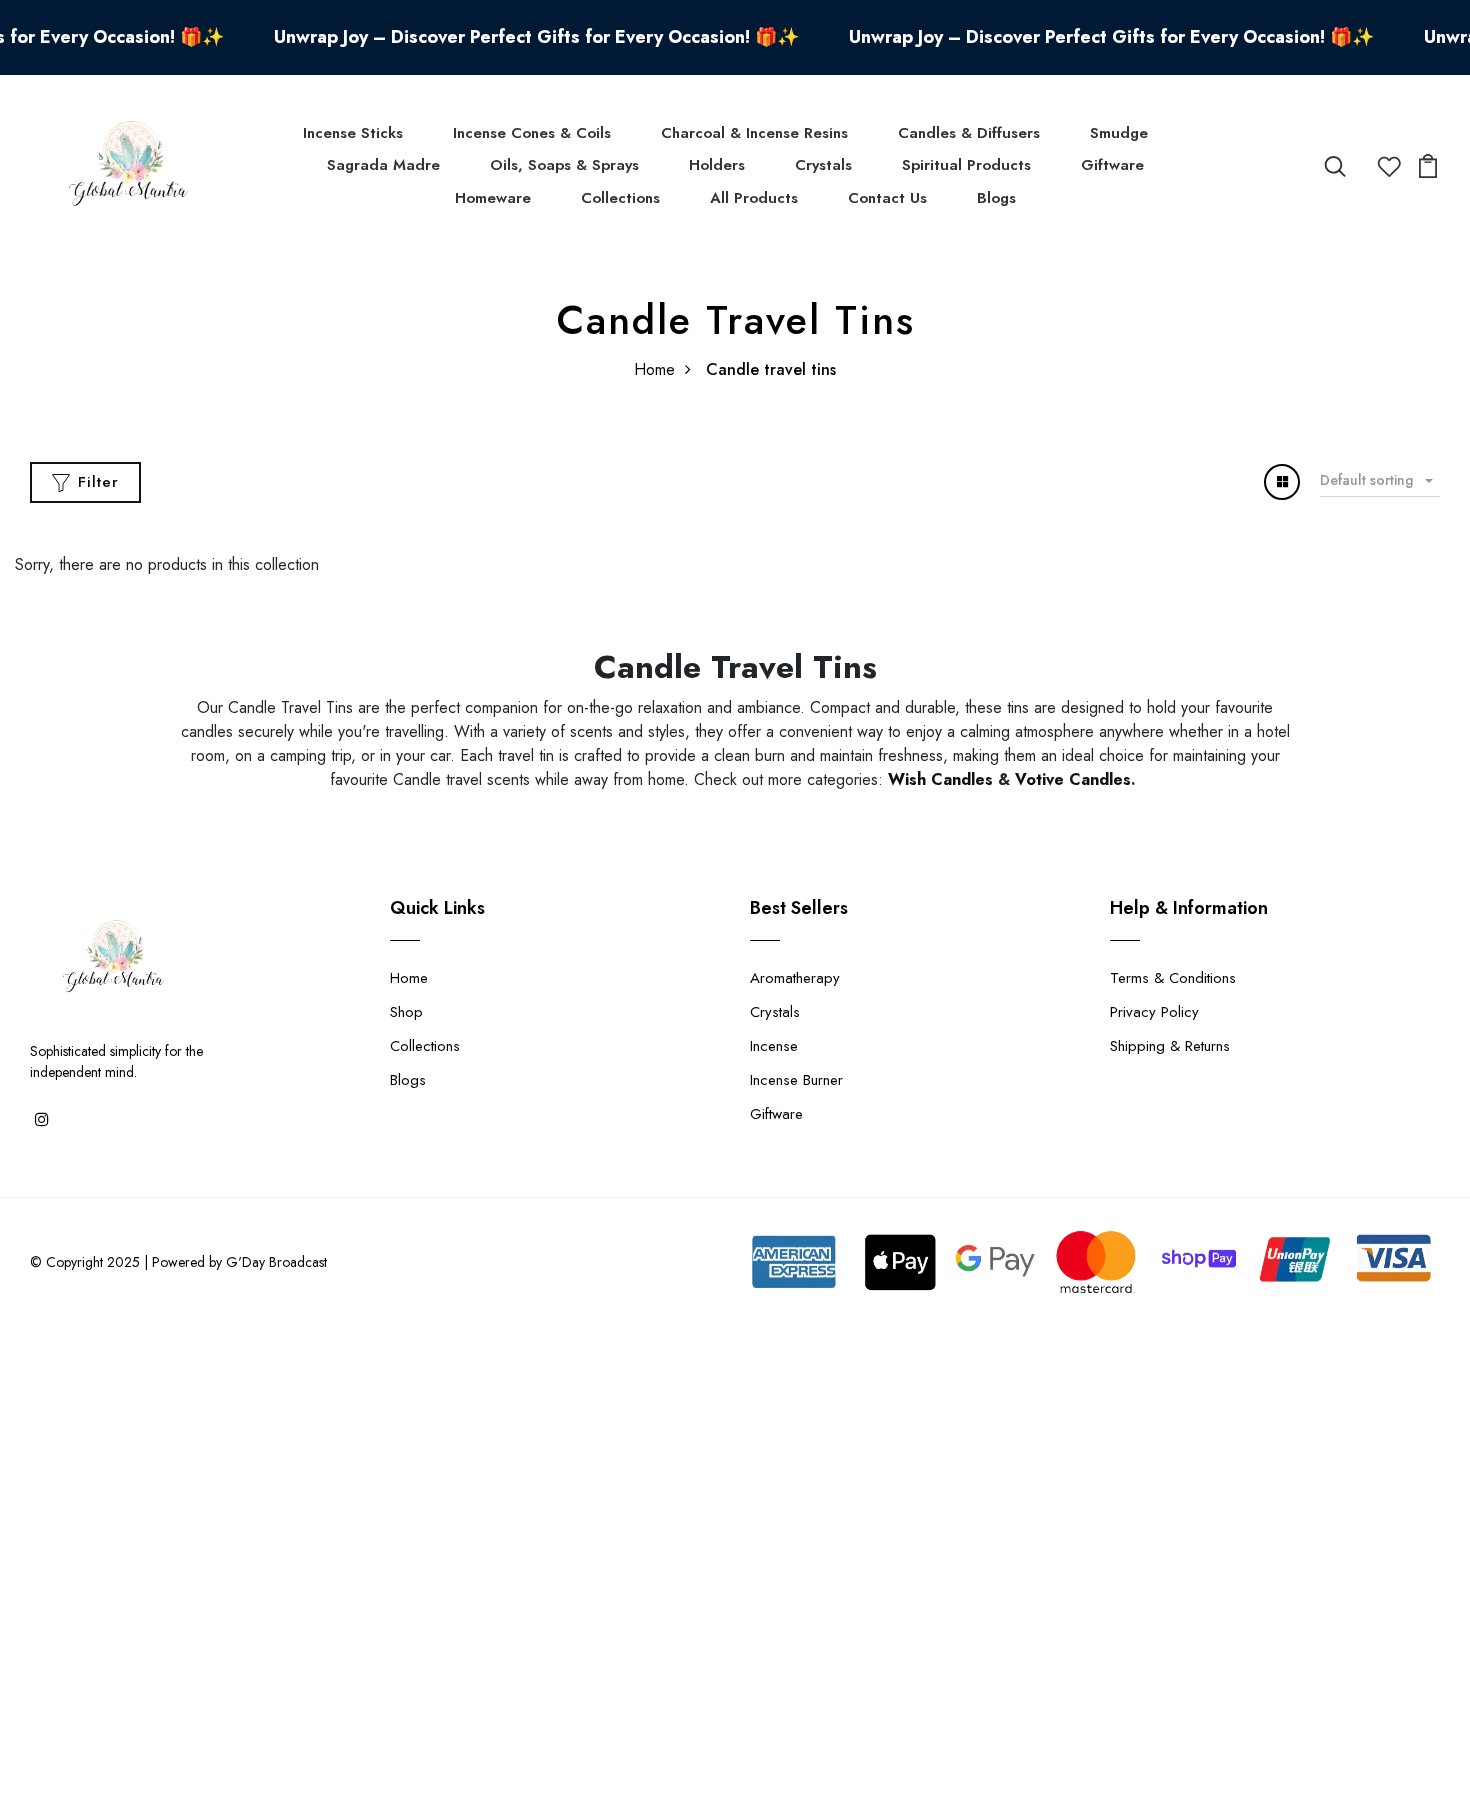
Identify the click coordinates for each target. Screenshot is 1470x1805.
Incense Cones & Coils (532, 133)
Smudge (1119, 133)
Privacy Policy (1154, 1012)
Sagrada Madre (383, 165)
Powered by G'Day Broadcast (239, 1262)
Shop (406, 1012)
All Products (754, 198)
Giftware (1112, 165)
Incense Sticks (353, 133)
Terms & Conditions (1173, 978)
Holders (717, 165)
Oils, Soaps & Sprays (564, 165)
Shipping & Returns (1170, 1046)
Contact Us (887, 198)
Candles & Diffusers (969, 133)
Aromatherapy (795, 978)
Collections (620, 198)
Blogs (996, 198)
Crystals (823, 165)
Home (654, 369)
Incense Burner (796, 1080)
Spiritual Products (966, 165)
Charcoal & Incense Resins (754, 133)
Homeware (493, 198)
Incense (774, 1046)
